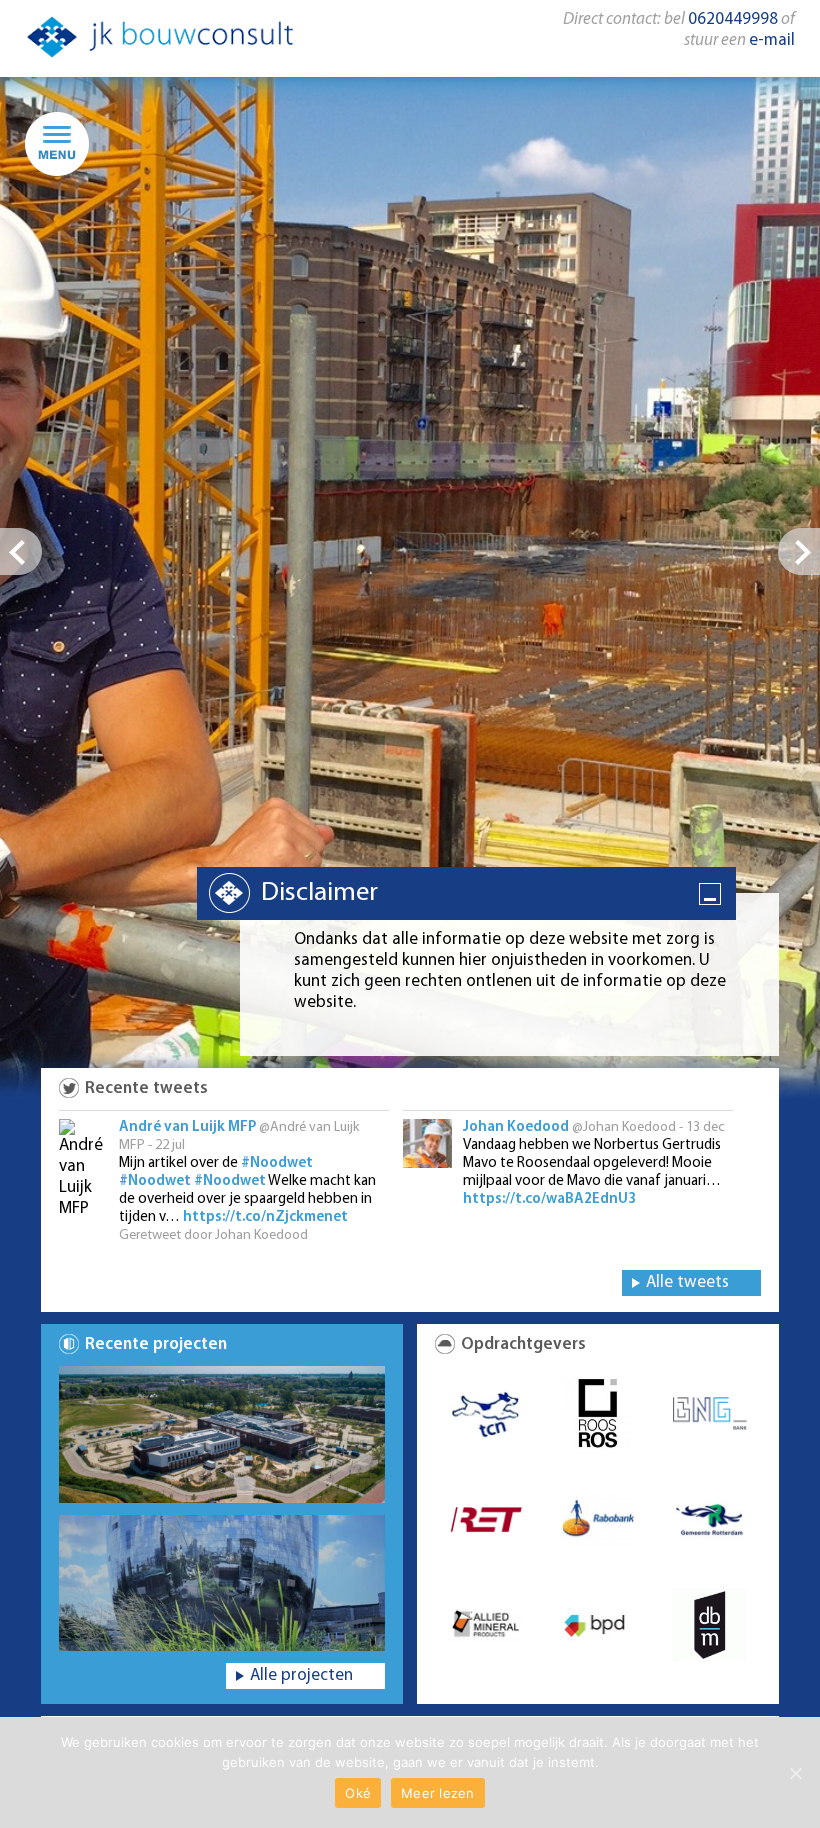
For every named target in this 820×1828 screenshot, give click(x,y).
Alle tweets (687, 1282)
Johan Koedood (516, 1127)
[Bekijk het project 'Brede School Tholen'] (222, 1434)
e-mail (772, 40)
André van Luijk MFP (187, 1127)
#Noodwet (277, 1163)
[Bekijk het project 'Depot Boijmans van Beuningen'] (222, 1583)
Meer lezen (438, 1793)
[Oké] (795, 1773)
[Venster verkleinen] (712, 896)
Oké (358, 1793)
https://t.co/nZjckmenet (265, 1217)
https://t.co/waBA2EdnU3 (549, 1199)
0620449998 (733, 19)
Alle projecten (301, 1675)
